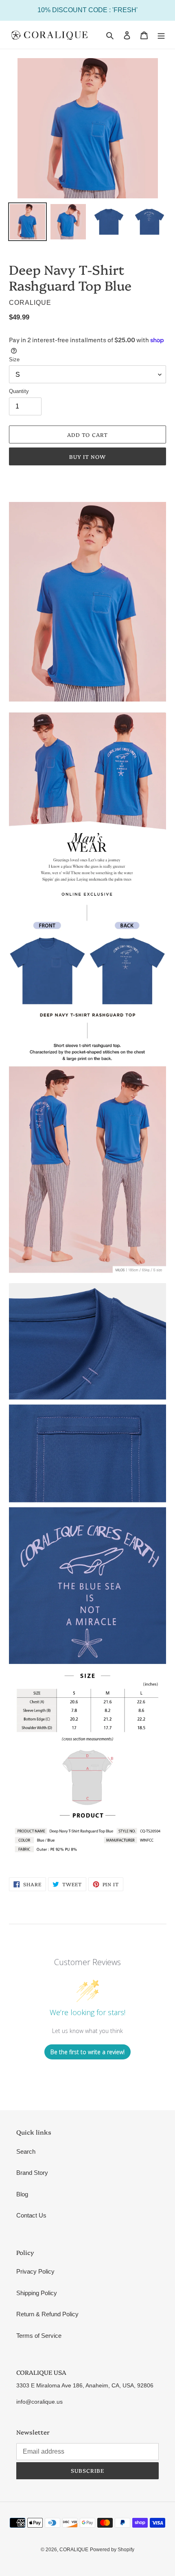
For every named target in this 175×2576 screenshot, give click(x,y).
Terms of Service (39, 2336)
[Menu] (161, 35)
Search (26, 2151)
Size (14, 359)
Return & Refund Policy (47, 2314)
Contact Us (31, 2215)
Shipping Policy (37, 2293)
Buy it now (87, 456)
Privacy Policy (35, 2271)
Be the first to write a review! (87, 2052)
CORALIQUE (74, 2550)
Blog (22, 2194)
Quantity (19, 391)
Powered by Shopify (112, 2550)
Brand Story (32, 2173)
